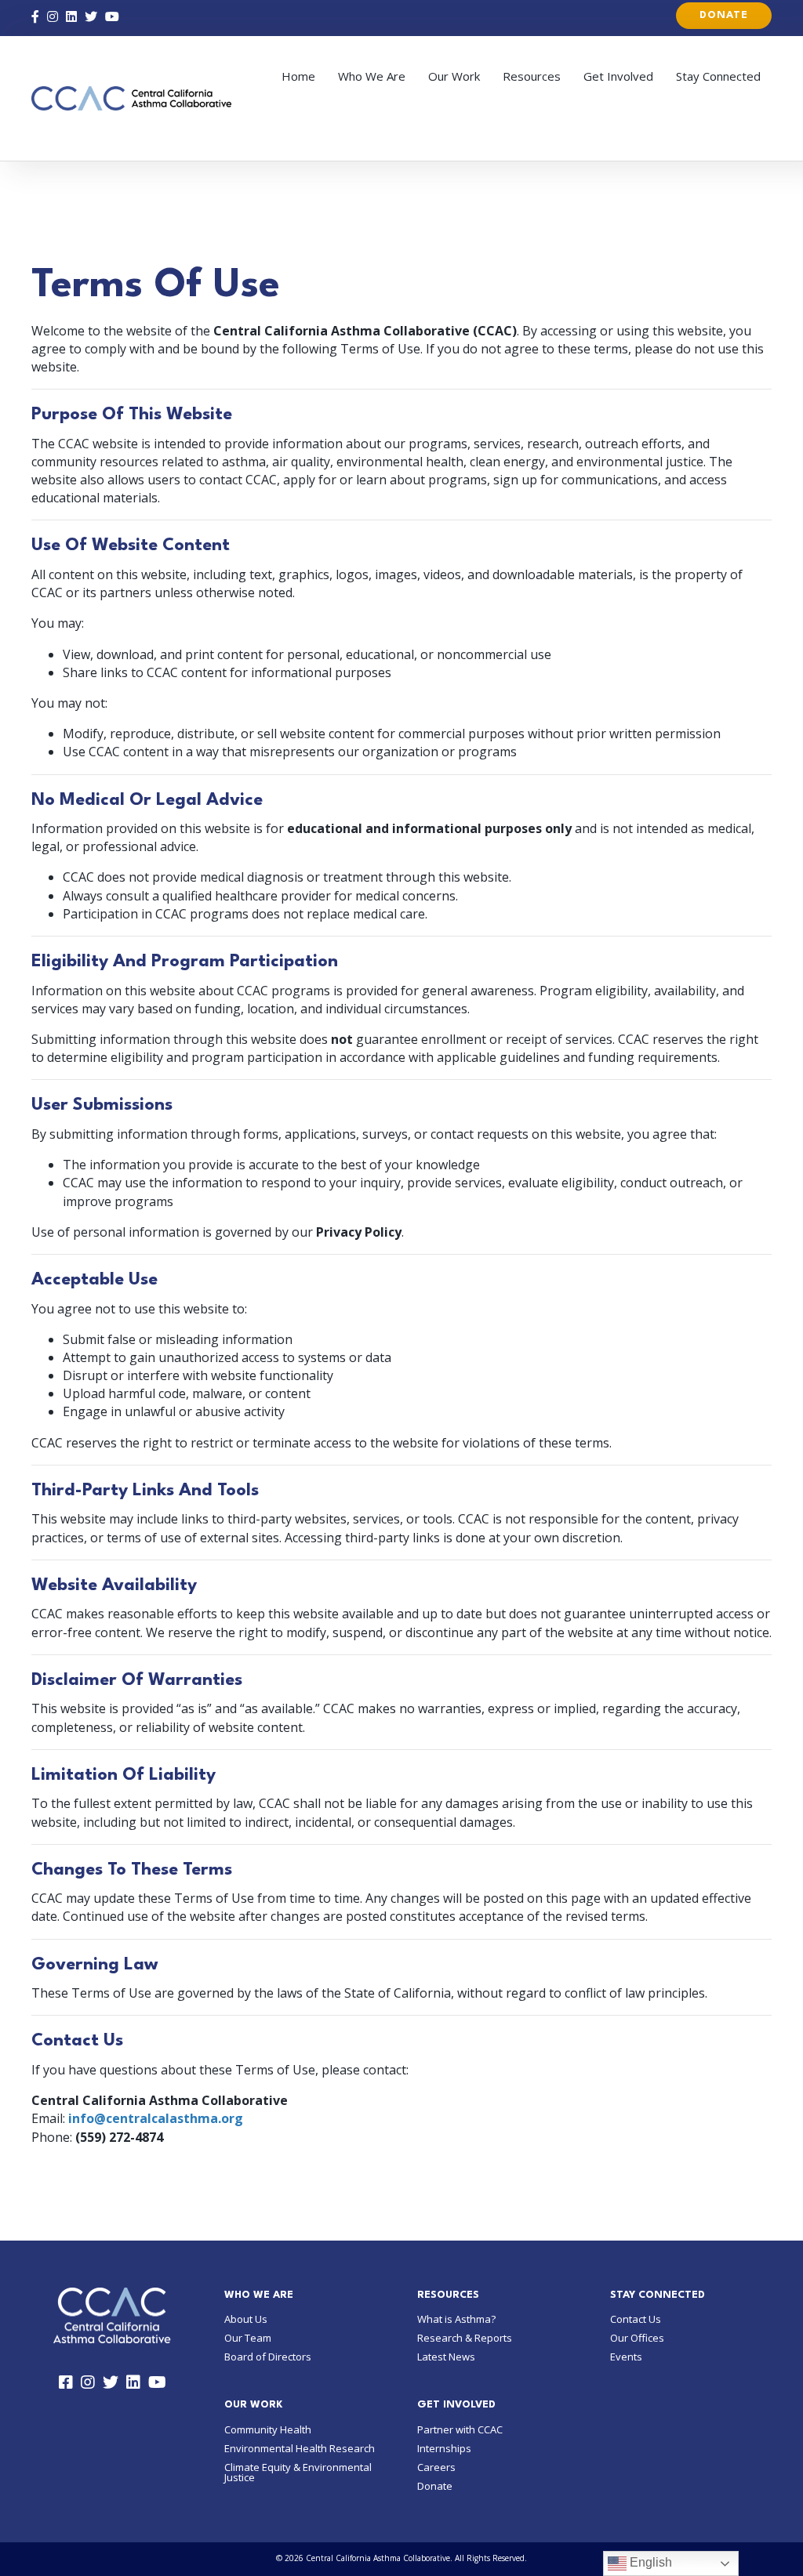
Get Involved (618, 76)
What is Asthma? (456, 2319)
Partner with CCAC (460, 2429)
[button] (724, 16)
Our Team (248, 2338)
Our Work (454, 76)
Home (298, 76)
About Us (246, 2319)
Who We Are (372, 76)
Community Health (268, 2429)
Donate (435, 2486)
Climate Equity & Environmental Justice (298, 2472)
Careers (436, 2467)
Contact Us (636, 2319)
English (649, 2562)
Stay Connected (718, 76)
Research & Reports (465, 2338)
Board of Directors (268, 2357)
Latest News (446, 2357)
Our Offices (637, 2338)
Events (626, 2357)
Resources (532, 76)
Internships (444, 2448)
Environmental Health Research (300, 2448)
